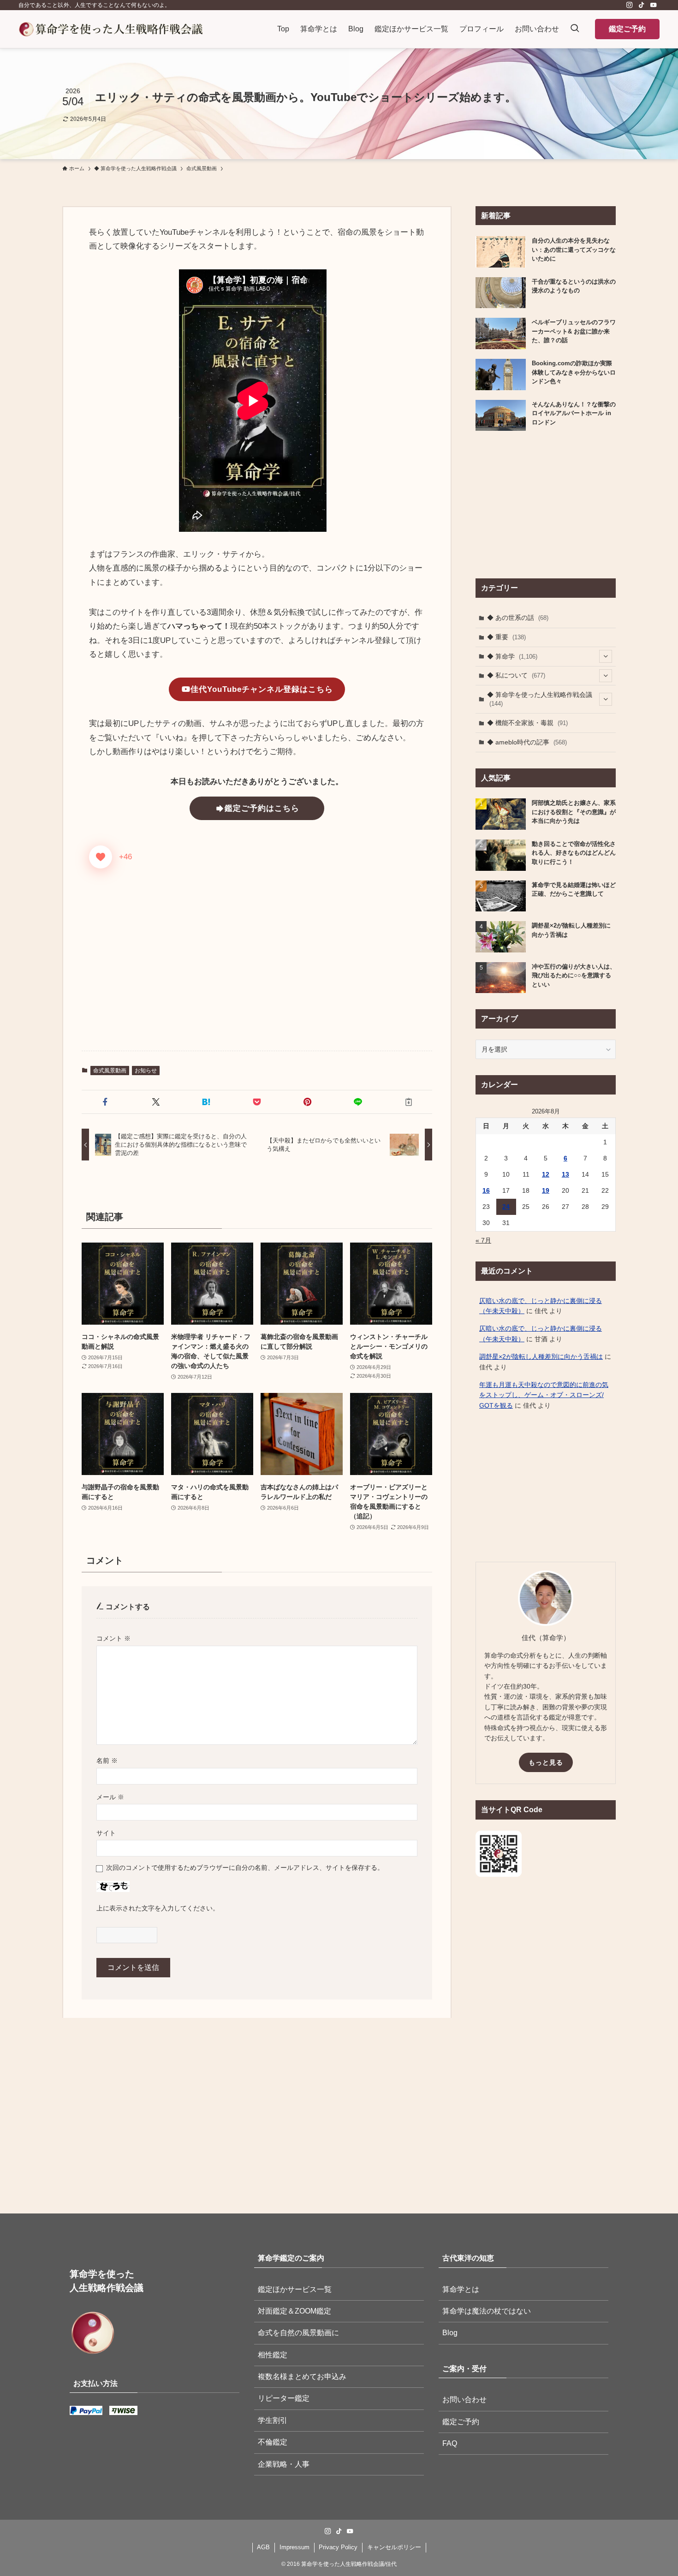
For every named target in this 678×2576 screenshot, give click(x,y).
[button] (105, 1102)
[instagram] (630, 5)
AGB (263, 2547)
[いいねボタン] (101, 857)
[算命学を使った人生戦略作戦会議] (111, 29)
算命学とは (461, 2289)
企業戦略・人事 (284, 2464)
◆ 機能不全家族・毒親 (527, 723)
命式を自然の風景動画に (298, 2333)
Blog (450, 2333)
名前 (107, 1761)
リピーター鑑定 (284, 2398)
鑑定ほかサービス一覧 (295, 2289)
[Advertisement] (257, 971)
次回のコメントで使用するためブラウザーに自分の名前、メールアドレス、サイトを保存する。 (245, 1868)
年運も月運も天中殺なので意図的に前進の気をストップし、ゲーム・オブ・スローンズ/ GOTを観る (544, 1395)
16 (486, 1190)
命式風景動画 (110, 1071)
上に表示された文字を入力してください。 (158, 1908)
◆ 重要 (506, 637)
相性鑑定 (273, 2355)
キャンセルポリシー (394, 2547)
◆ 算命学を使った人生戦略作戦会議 (540, 699)
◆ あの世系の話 (518, 618)
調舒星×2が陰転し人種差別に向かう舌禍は (541, 1356)
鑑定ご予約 (627, 29)
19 (546, 1190)
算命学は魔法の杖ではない (487, 2311)
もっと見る (546, 1762)
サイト (106, 1833)
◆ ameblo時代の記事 (527, 742)
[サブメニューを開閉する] (606, 656)
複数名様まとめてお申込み (302, 2377)
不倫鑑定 (273, 2442)
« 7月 (483, 1240)
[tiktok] (642, 5)
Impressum (294, 2547)
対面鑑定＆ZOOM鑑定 (294, 2311)
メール (110, 1797)
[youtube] (654, 5)
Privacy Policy (338, 2547)
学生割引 (273, 2420)
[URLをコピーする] (409, 1102)
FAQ (450, 2443)
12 (546, 1174)
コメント (113, 1638)
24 (506, 1207)
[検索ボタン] (575, 29)
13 (565, 1174)
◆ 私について (516, 675)
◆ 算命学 (512, 656)
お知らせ (146, 1071)
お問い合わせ (464, 2400)
